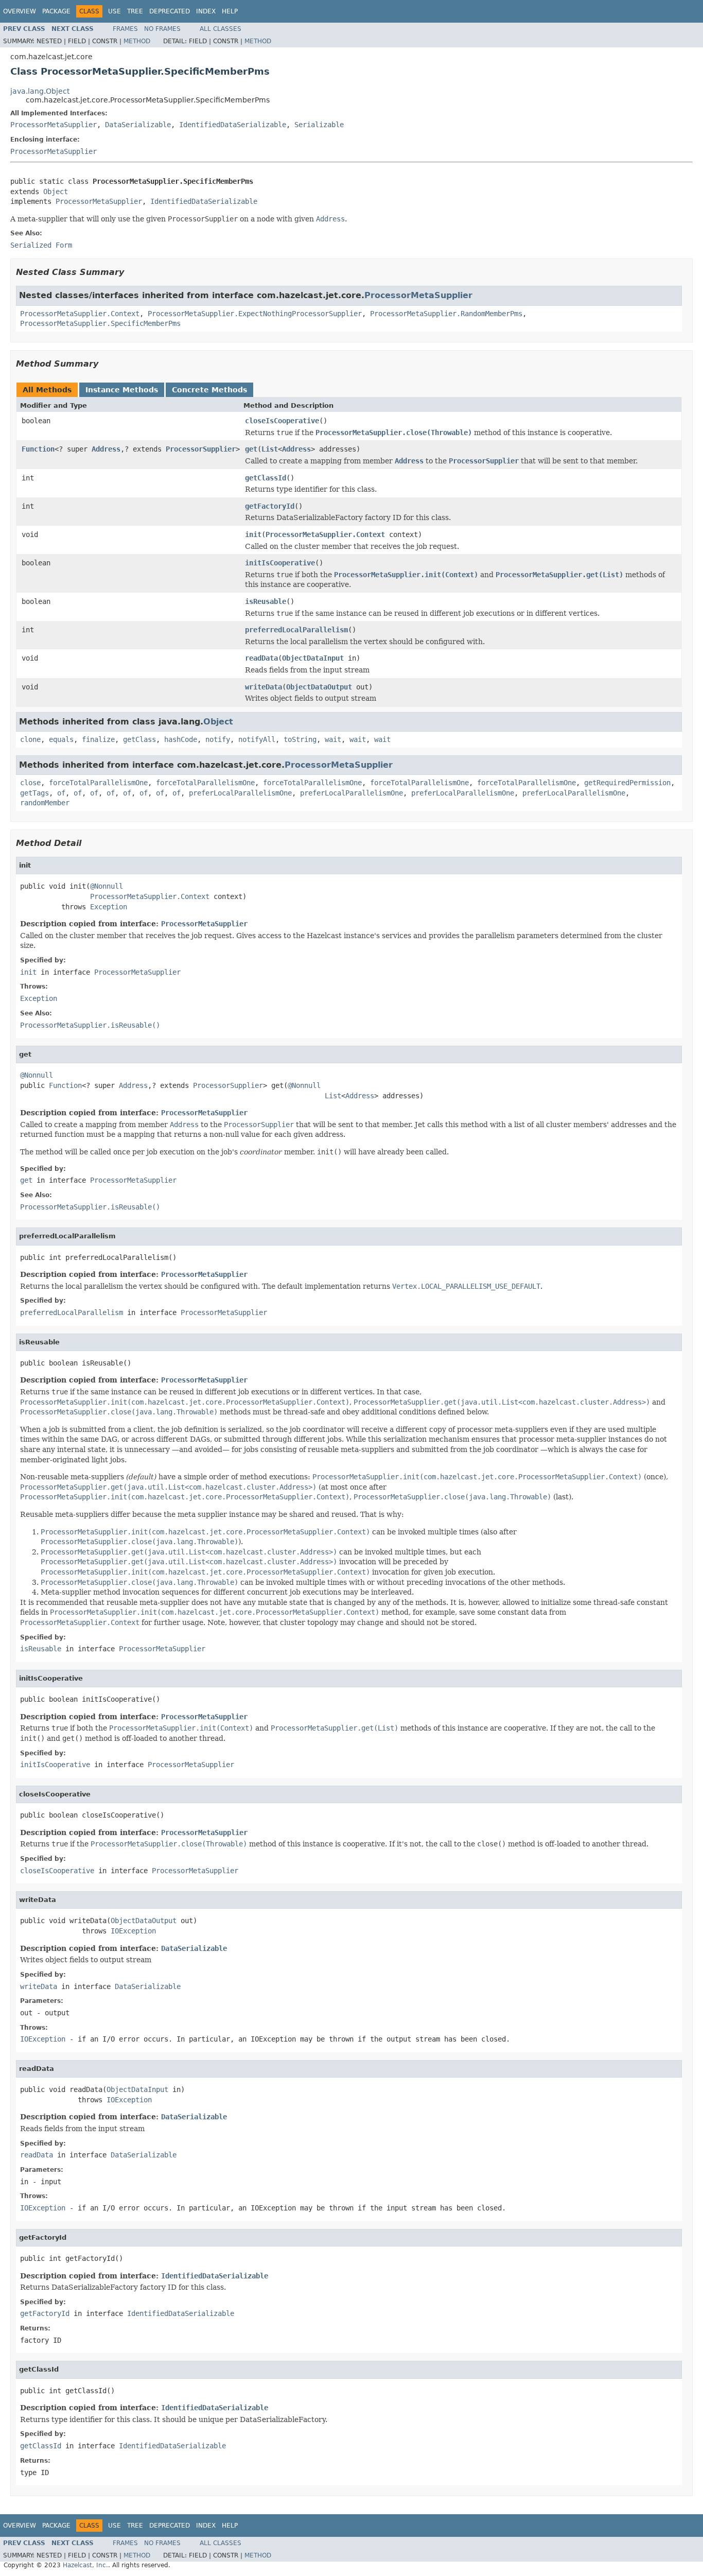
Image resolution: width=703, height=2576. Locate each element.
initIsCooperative (280, 563)
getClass (139, 739)
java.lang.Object (40, 91)
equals (61, 739)
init (253, 534)
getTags (34, 793)
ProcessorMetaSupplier (54, 125)
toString (300, 739)
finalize (98, 739)
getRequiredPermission (627, 783)
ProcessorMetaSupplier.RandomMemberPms (446, 314)
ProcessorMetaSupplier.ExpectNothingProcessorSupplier (255, 314)
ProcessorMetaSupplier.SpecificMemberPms (100, 323)
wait (333, 739)
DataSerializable (138, 125)
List (270, 449)
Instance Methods (122, 390)
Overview (20, 11)
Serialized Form (41, 245)
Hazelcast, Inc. (85, 2565)
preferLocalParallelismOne (240, 793)
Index (206, 11)
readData (261, 658)
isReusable (266, 601)
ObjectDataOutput (319, 687)
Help (230, 11)
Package (56, 11)
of (61, 793)
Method (137, 41)
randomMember (45, 803)
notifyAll (257, 739)
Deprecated (170, 11)
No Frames (162, 29)
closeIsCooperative (282, 421)
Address (106, 449)
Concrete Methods (209, 390)
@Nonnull (107, 886)
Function (38, 449)
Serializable (319, 125)
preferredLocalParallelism (296, 630)
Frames (125, 29)
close (30, 783)
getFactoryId (270, 506)
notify (218, 739)
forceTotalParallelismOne (98, 783)
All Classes (221, 29)
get (251, 449)
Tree (135, 11)
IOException (133, 1931)
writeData (263, 687)
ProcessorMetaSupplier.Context (80, 314)
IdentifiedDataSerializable (233, 125)
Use (115, 11)
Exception (109, 907)
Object (56, 192)
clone (30, 739)
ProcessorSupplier (201, 449)
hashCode (181, 739)
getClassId (266, 478)
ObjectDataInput (313, 658)
